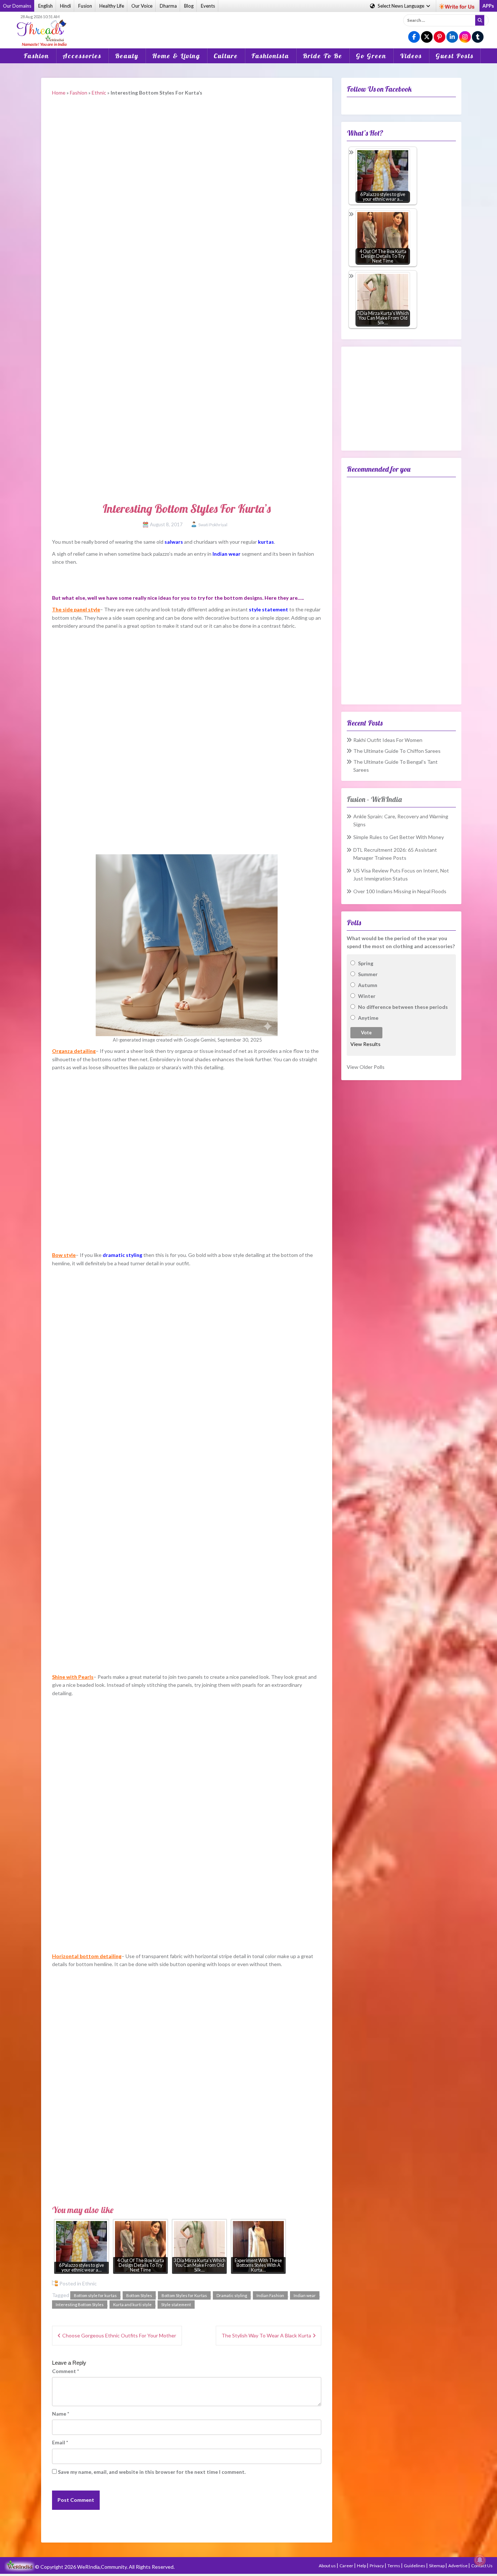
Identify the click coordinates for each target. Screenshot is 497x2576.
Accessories (82, 56)
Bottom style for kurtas (95, 2295)
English (45, 6)
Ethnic (99, 93)
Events (208, 6)
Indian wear (305, 2295)
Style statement (176, 2305)
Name (61, 2414)
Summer (368, 974)
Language (401, 6)
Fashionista (270, 56)
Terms (394, 2566)
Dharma (168, 6)
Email (60, 2442)
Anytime (368, 1018)
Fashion (36, 56)
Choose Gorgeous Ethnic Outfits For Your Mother (119, 2335)
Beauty (127, 56)
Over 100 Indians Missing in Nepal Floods (400, 891)
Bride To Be (323, 56)
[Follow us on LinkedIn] (452, 37)
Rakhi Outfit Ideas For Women (388, 740)
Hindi (65, 6)
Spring (366, 963)
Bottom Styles (139, 2295)
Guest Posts (455, 56)
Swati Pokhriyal (213, 525)
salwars (174, 542)
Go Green (371, 56)
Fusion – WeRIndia (374, 799)
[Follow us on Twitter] (427, 37)
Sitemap (437, 2566)
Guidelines (415, 2566)
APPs (488, 6)
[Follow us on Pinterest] (440, 37)
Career (347, 2566)
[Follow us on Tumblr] (478, 37)
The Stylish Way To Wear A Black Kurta (266, 2335)
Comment (65, 2371)
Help (362, 2566)
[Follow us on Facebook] (414, 37)
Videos (411, 56)
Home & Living (176, 56)
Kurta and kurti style (132, 2305)
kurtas (266, 542)
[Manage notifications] (480, 2560)
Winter (367, 996)
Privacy (377, 2566)
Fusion (85, 6)
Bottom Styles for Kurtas (184, 2295)
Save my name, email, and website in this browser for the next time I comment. (152, 2472)
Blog (189, 6)
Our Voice (142, 6)
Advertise (458, 2566)
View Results (365, 1044)
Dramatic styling (232, 2295)
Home (59, 93)
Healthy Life (112, 6)
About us (328, 2566)
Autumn (368, 985)
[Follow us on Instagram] (465, 37)
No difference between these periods (403, 1007)
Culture (226, 56)
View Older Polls (366, 1067)
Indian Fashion (270, 2295)
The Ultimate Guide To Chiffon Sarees (397, 751)
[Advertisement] (249, 25)
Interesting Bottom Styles (80, 2305)
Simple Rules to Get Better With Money (399, 837)
